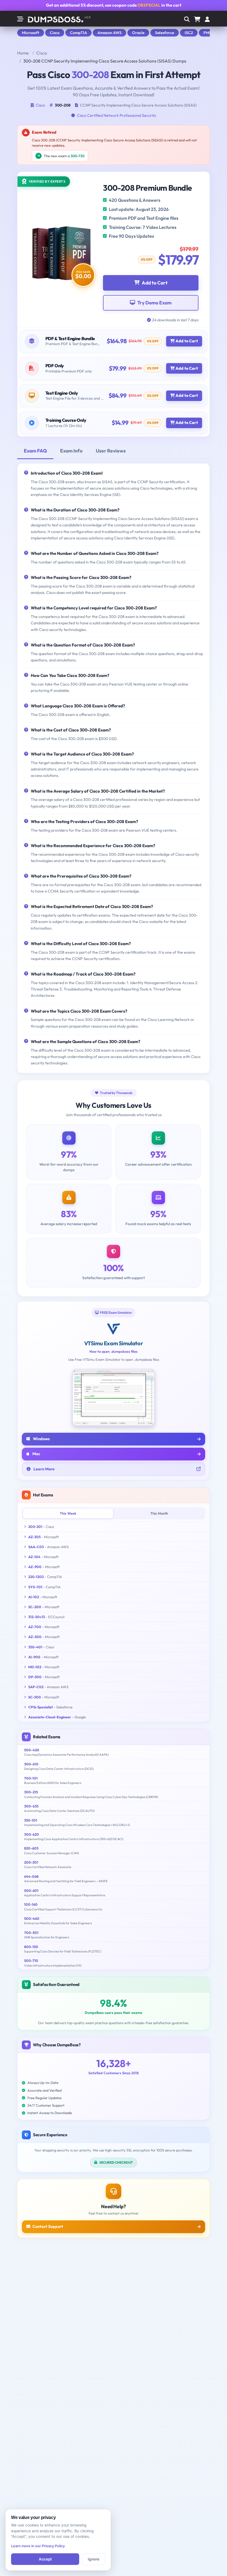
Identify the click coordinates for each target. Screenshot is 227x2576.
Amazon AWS (109, 33)
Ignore (94, 2559)
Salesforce (165, 33)
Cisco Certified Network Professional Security (117, 115)
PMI (207, 33)
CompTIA (78, 33)
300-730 (78, 156)
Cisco (55, 33)
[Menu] (207, 20)
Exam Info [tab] (71, 451)
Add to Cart (155, 283)
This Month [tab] (159, 1513)
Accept (45, 2559)
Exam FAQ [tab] (35, 451)
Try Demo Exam (154, 303)
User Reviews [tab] (111, 451)
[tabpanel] (114, 768)
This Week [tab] (68, 1513)
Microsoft (31, 33)
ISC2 (189, 33)
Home (23, 53)
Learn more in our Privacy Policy (38, 2546)
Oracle (138, 33)
